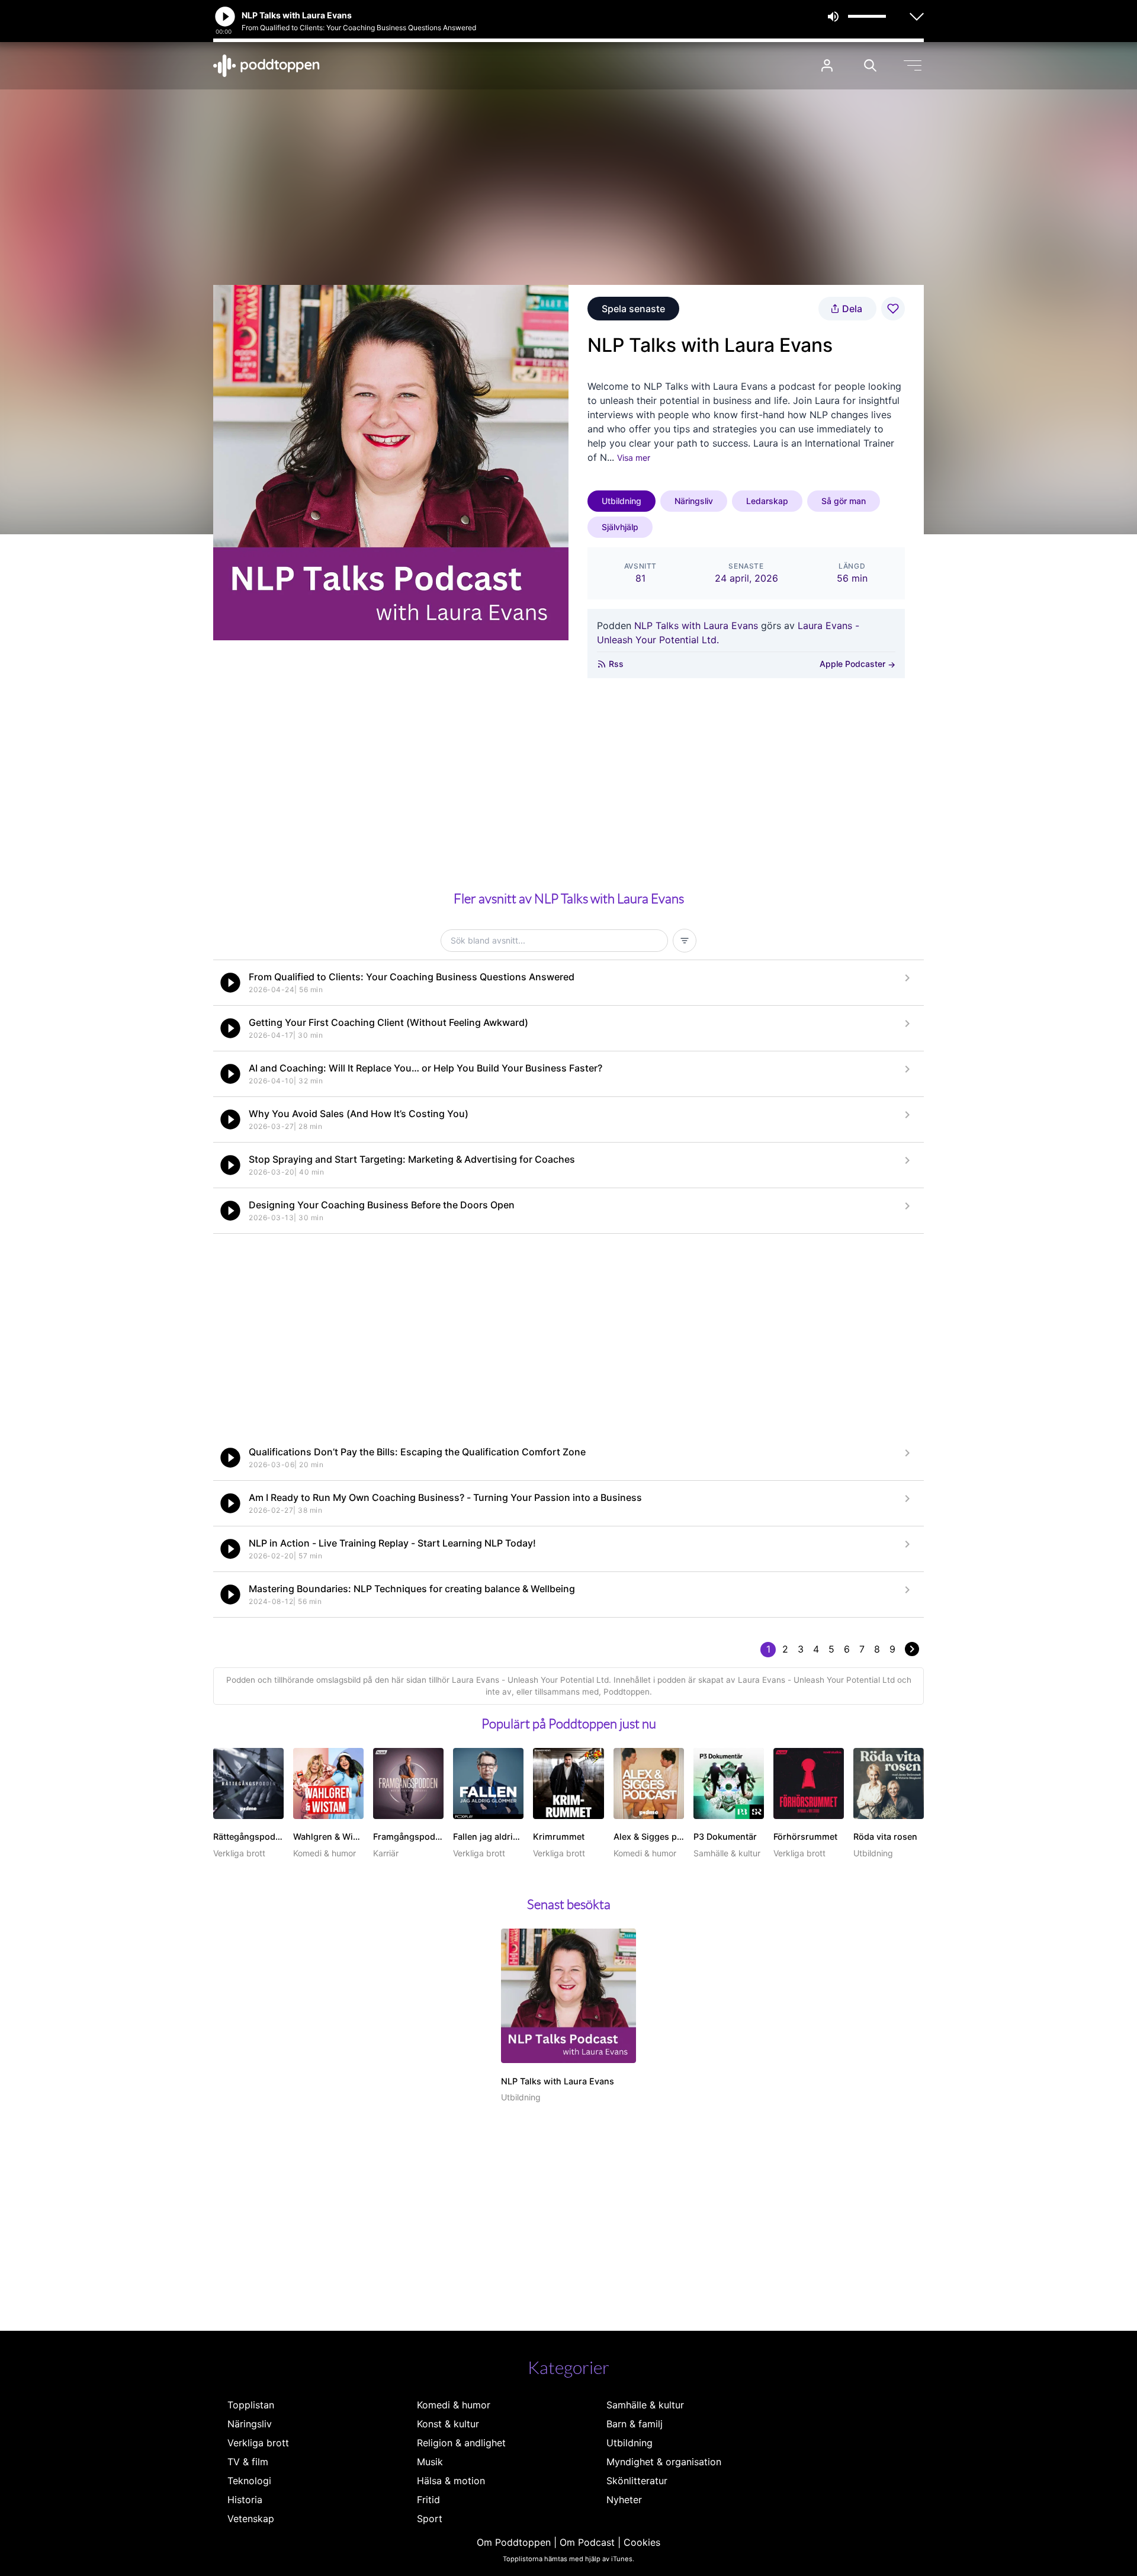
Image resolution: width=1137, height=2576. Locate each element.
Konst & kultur (448, 2424)
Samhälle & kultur (645, 2405)
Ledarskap (767, 501)
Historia (245, 2500)
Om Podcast (587, 2542)
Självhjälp (620, 527)
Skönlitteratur (637, 2481)
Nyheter (624, 2500)
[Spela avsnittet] (230, 983)
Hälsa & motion (451, 2481)
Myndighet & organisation (664, 2462)
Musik (430, 2462)
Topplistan (251, 2405)
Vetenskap (251, 2519)
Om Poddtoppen (514, 2542)
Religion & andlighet (461, 2443)
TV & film (248, 2462)
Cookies (642, 2542)
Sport (430, 2519)
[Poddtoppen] (266, 66)
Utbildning (622, 501)
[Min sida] (827, 65)
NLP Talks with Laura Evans (696, 625)
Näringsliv (694, 501)
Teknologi (249, 2481)
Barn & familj (635, 2424)
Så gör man (844, 501)
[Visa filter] (685, 941)
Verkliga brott (258, 2443)
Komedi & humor (454, 2405)
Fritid (428, 2500)
